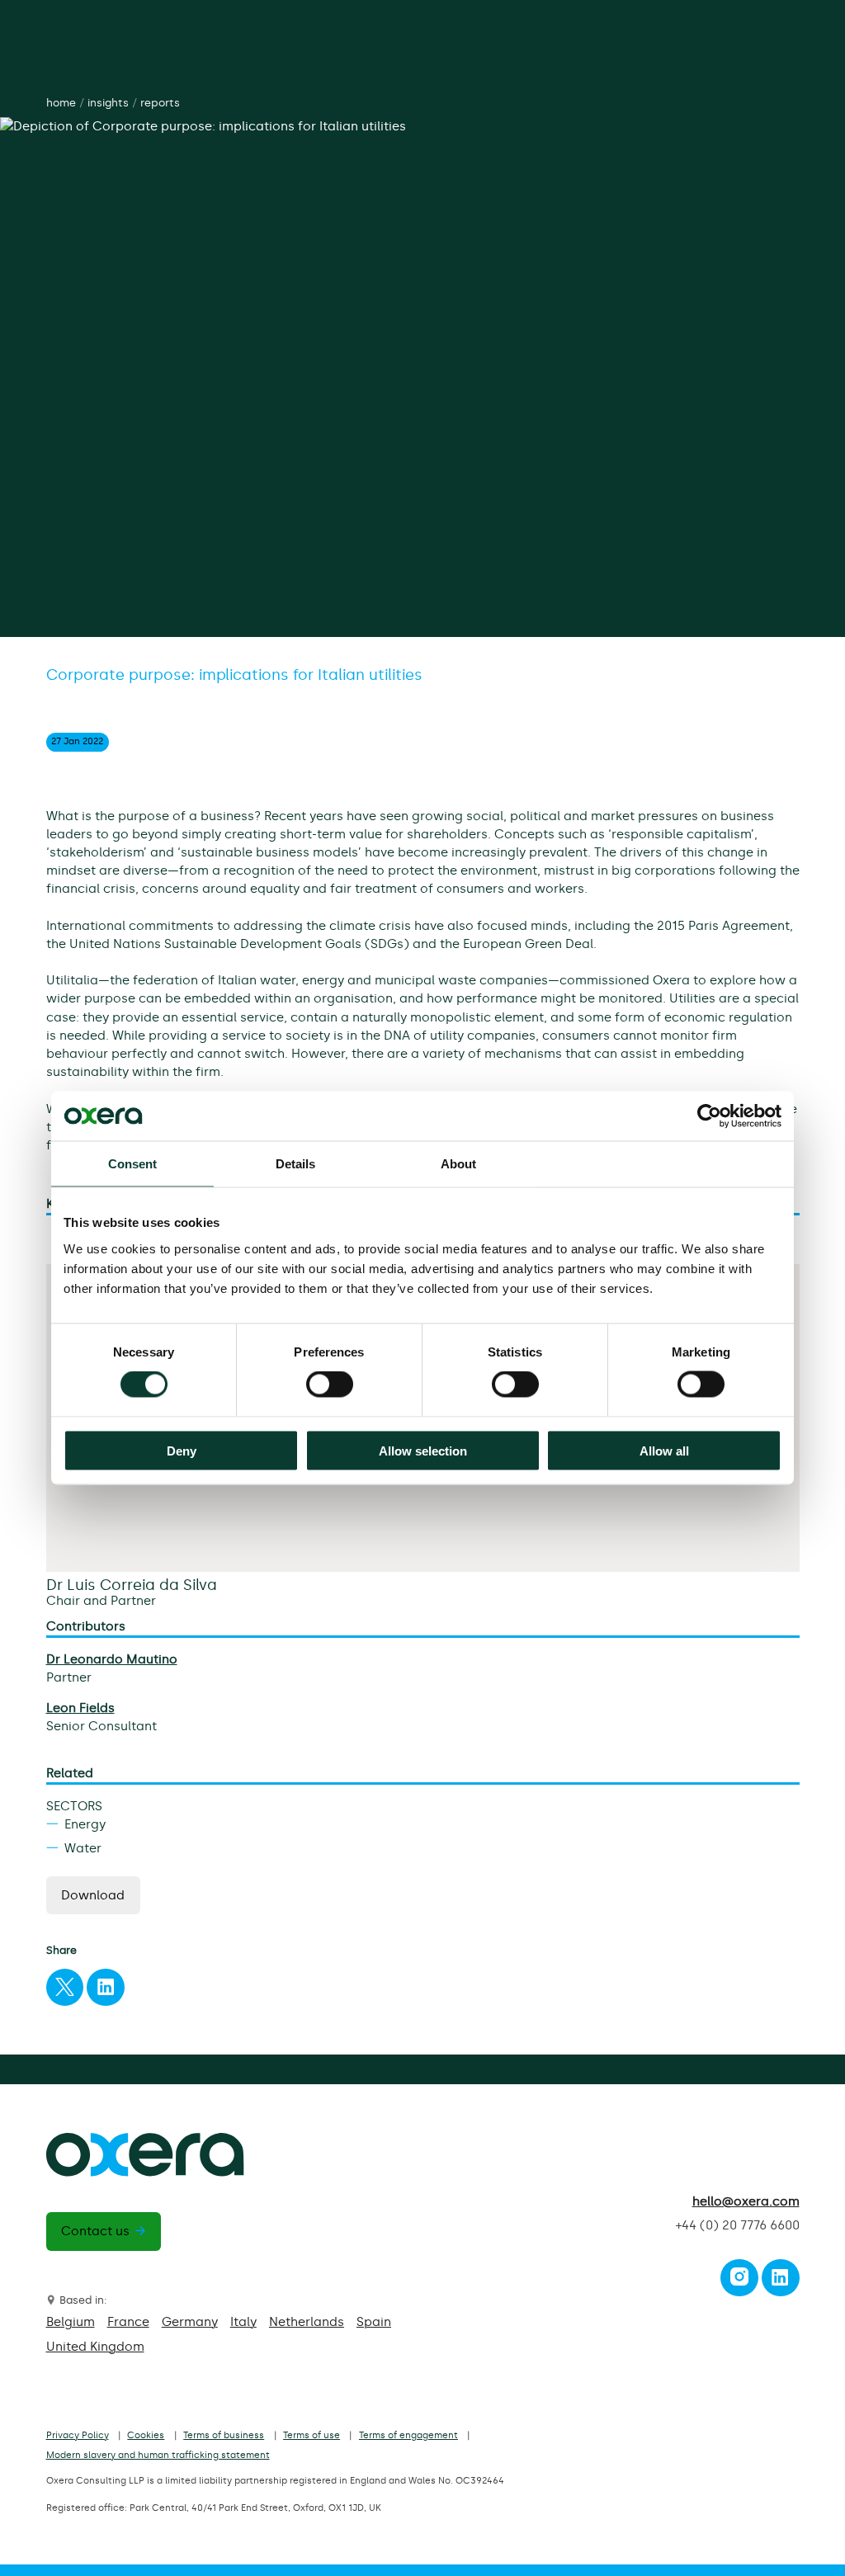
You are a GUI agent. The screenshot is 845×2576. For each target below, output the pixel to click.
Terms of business (224, 2435)
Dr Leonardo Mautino (112, 1659)
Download (93, 1895)
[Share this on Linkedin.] (106, 1991)
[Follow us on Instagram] (739, 2281)
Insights (108, 103)
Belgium (71, 2322)
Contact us (95, 2231)
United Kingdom (95, 2347)
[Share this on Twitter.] (64, 1991)
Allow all (664, 1450)
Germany (190, 2322)
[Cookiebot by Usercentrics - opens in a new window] (709, 1116)
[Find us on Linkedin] (780, 2281)
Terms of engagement (408, 2435)
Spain (374, 2322)
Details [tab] (296, 1164)
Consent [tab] (133, 1164)
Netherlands (307, 2322)
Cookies (146, 2435)
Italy (243, 2322)
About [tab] (459, 1164)
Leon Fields (80, 1708)
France (128, 2322)
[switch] (330, 1385)
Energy (85, 1824)
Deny (182, 1450)
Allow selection (423, 1450)
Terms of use (312, 2435)
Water (83, 1848)
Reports (160, 103)
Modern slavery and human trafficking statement (158, 2455)
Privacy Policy (78, 2435)
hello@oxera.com (746, 2201)
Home (61, 103)
